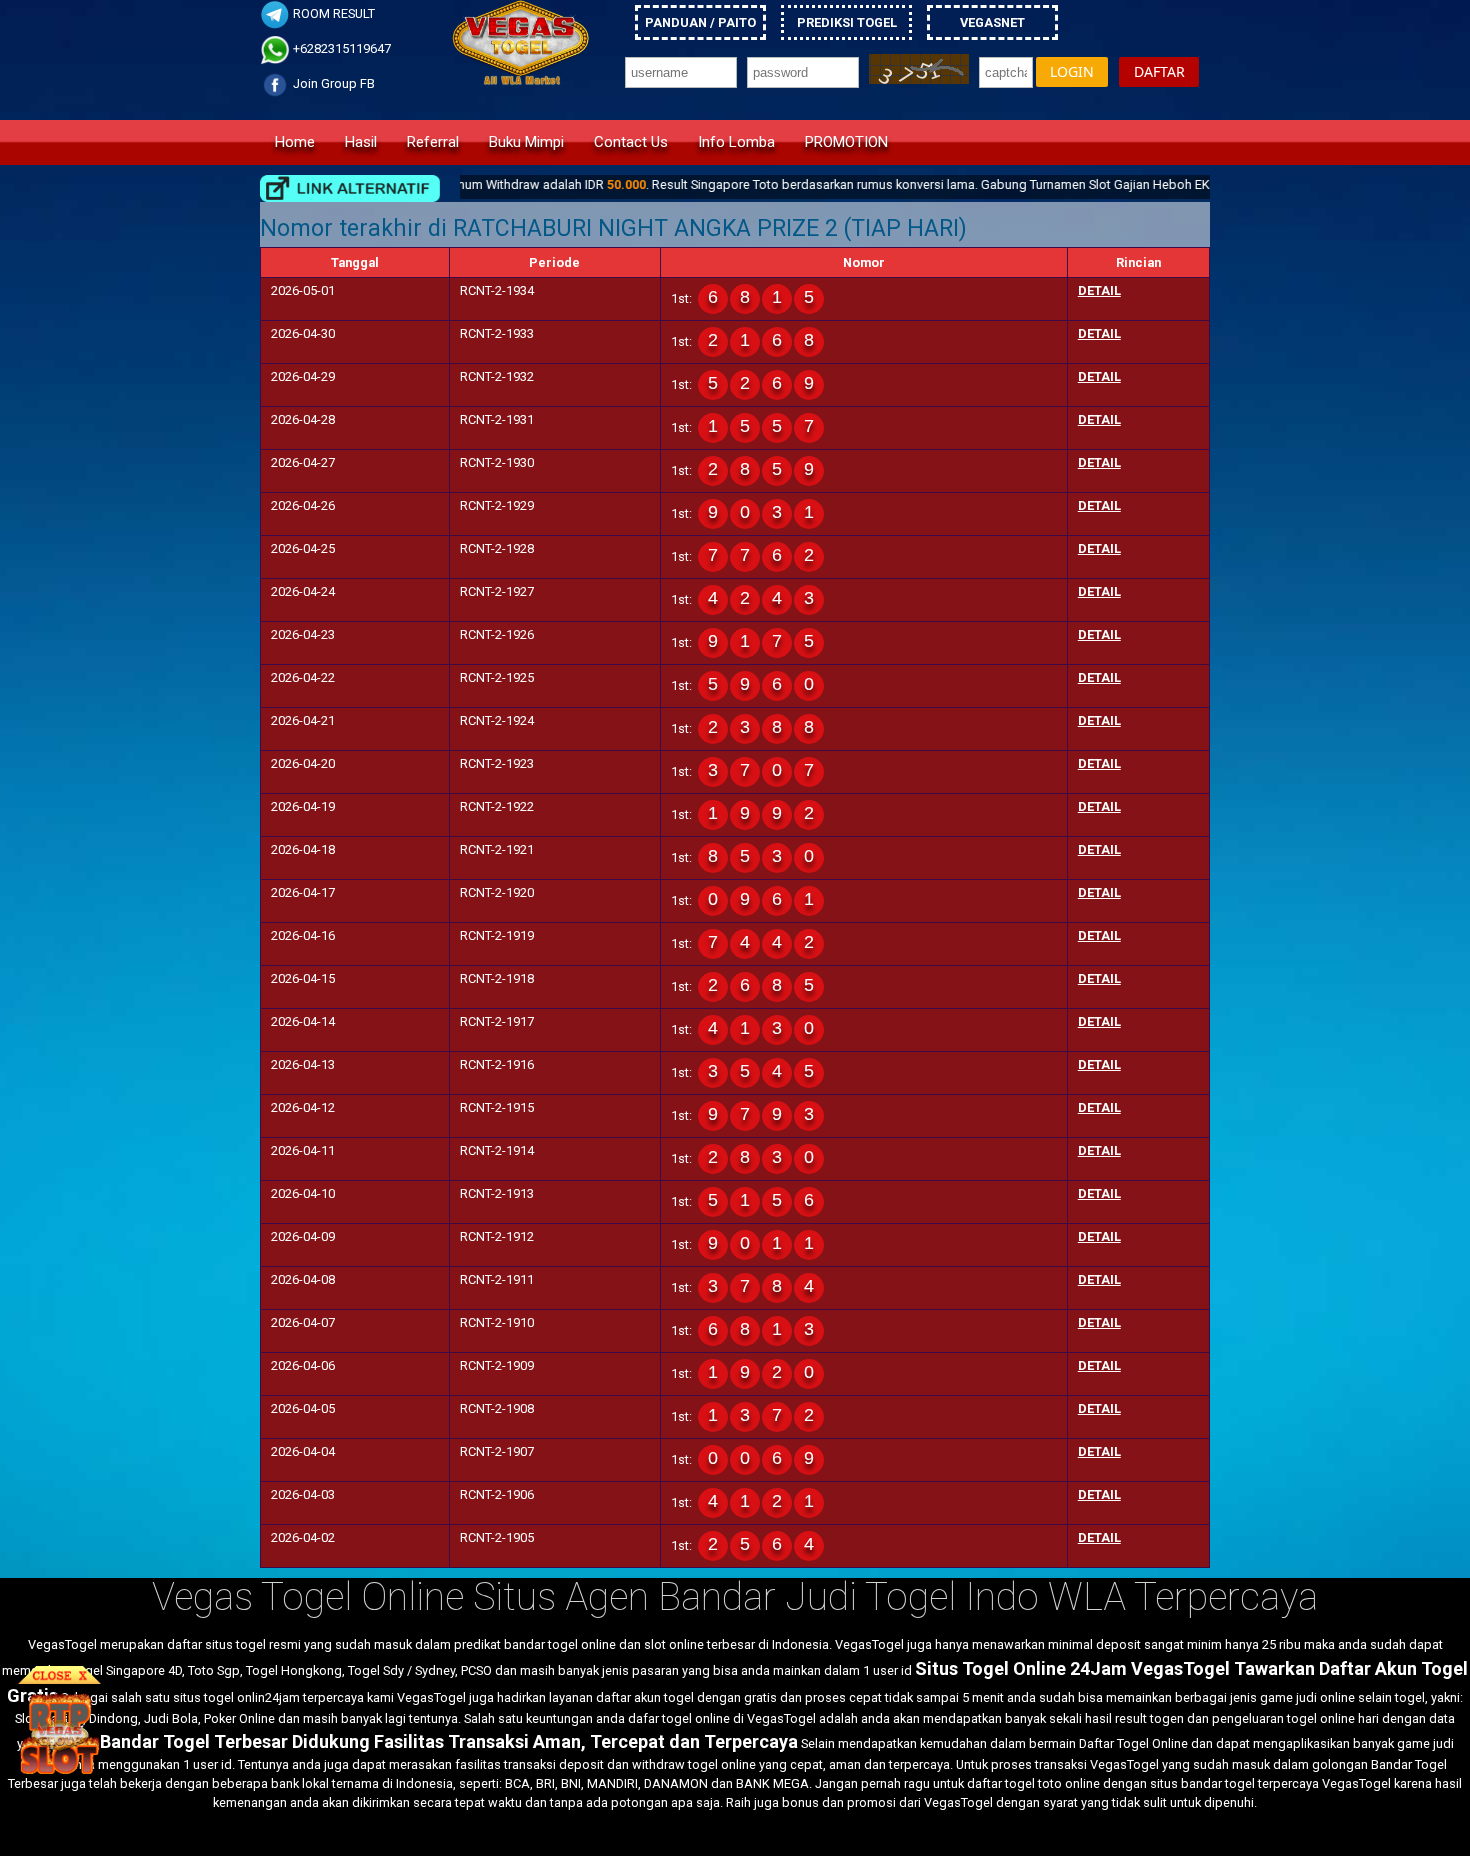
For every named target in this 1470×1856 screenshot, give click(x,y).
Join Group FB (332, 83)
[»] (350, 188)
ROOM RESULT (332, 13)
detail (1099, 290)
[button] (1072, 72)
